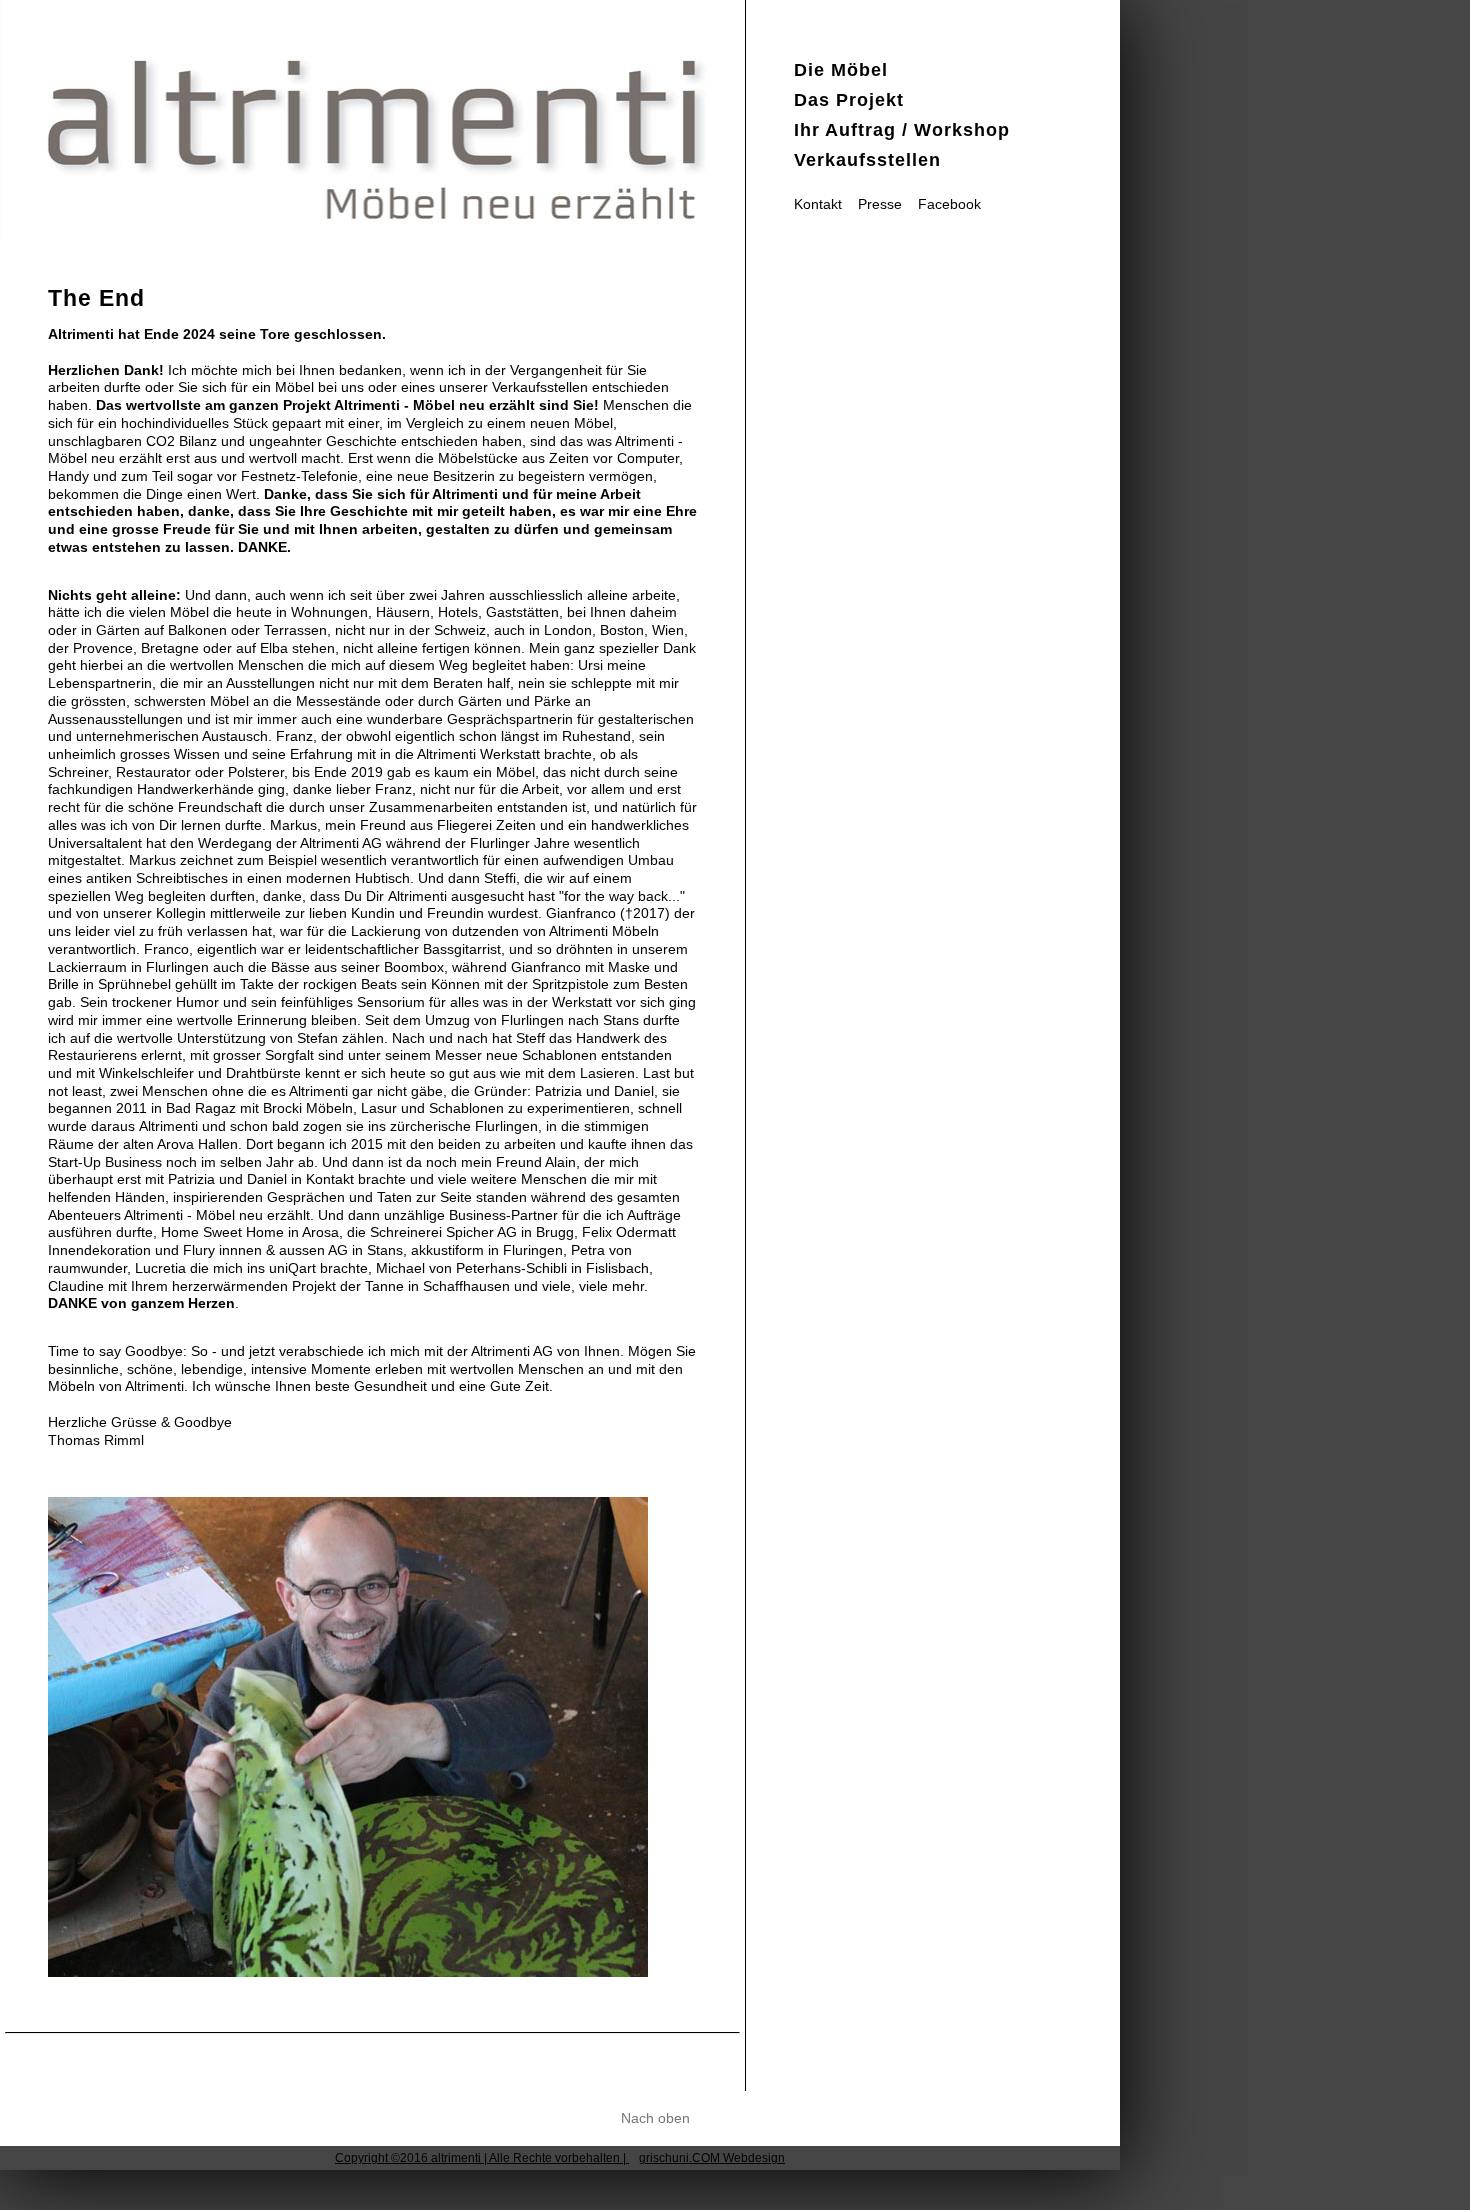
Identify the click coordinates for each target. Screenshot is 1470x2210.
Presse (880, 204)
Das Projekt (849, 100)
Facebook (949, 204)
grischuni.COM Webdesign (712, 2158)
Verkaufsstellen (867, 160)
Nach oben (655, 2118)
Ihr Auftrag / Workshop (902, 130)
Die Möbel (841, 70)
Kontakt (818, 204)
